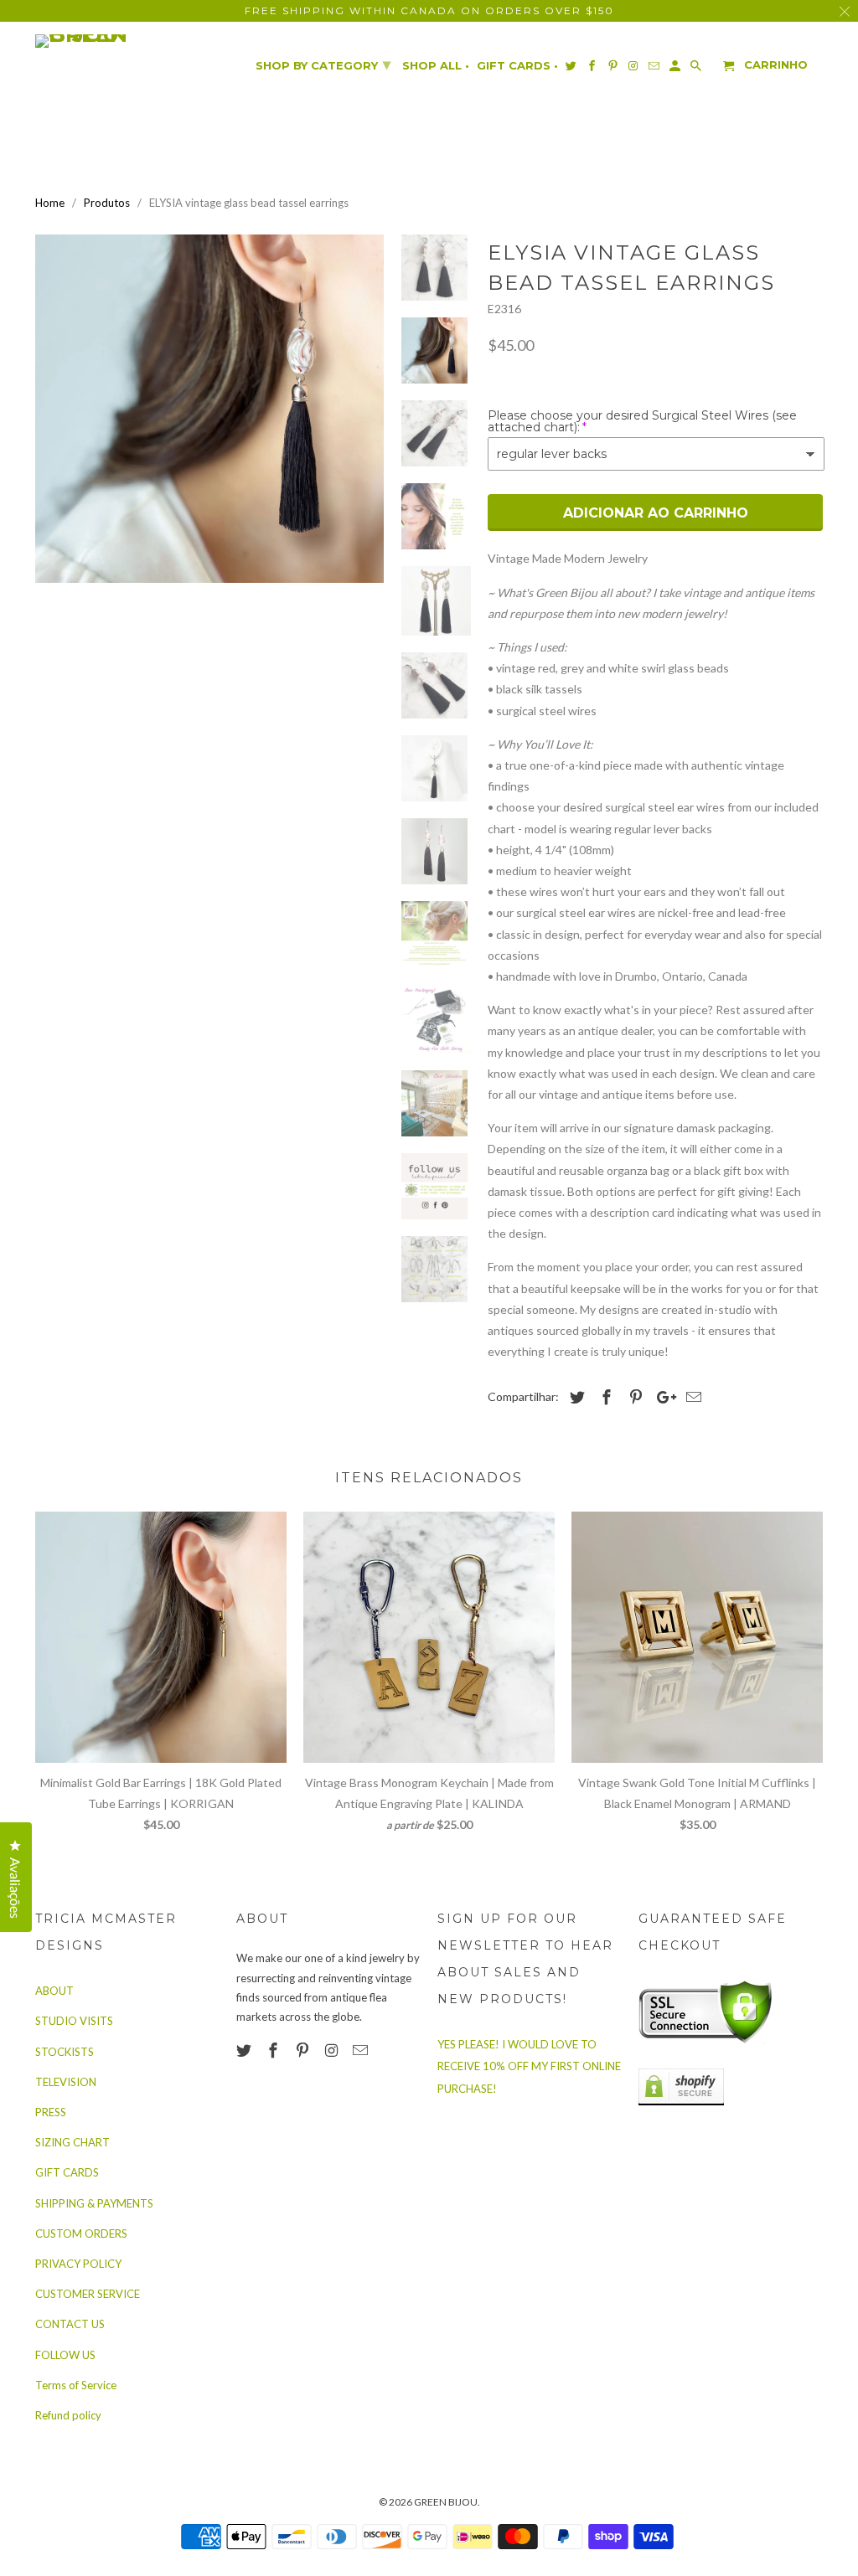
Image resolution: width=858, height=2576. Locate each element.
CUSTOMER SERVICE (88, 2294)
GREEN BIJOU (446, 2502)
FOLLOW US (65, 2355)
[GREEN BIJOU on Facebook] (275, 2050)
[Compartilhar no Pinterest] (633, 1397)
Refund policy (68, 2415)
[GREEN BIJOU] (115, 41)
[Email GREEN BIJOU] (362, 2050)
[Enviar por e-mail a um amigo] (691, 1397)
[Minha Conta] (676, 69)
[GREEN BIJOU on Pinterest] (304, 2050)
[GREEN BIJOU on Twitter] (246, 2050)
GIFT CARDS (67, 2172)
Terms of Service (76, 2385)
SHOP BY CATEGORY (323, 64)
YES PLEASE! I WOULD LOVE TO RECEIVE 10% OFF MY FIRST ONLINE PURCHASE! (529, 2066)
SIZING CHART (72, 2142)
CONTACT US (70, 2324)
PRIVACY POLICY (78, 2264)
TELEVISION (66, 2082)
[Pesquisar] (697, 69)
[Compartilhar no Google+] (662, 1397)
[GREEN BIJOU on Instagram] (333, 2050)
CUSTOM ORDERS (81, 2233)
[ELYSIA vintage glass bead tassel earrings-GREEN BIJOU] (209, 409)
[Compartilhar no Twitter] (575, 1397)
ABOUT (54, 1991)
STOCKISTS (65, 2052)
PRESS (51, 2112)
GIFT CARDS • (517, 66)
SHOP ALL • (436, 66)
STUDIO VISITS (74, 2021)
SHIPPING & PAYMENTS (94, 2203)
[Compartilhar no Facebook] (604, 1397)
